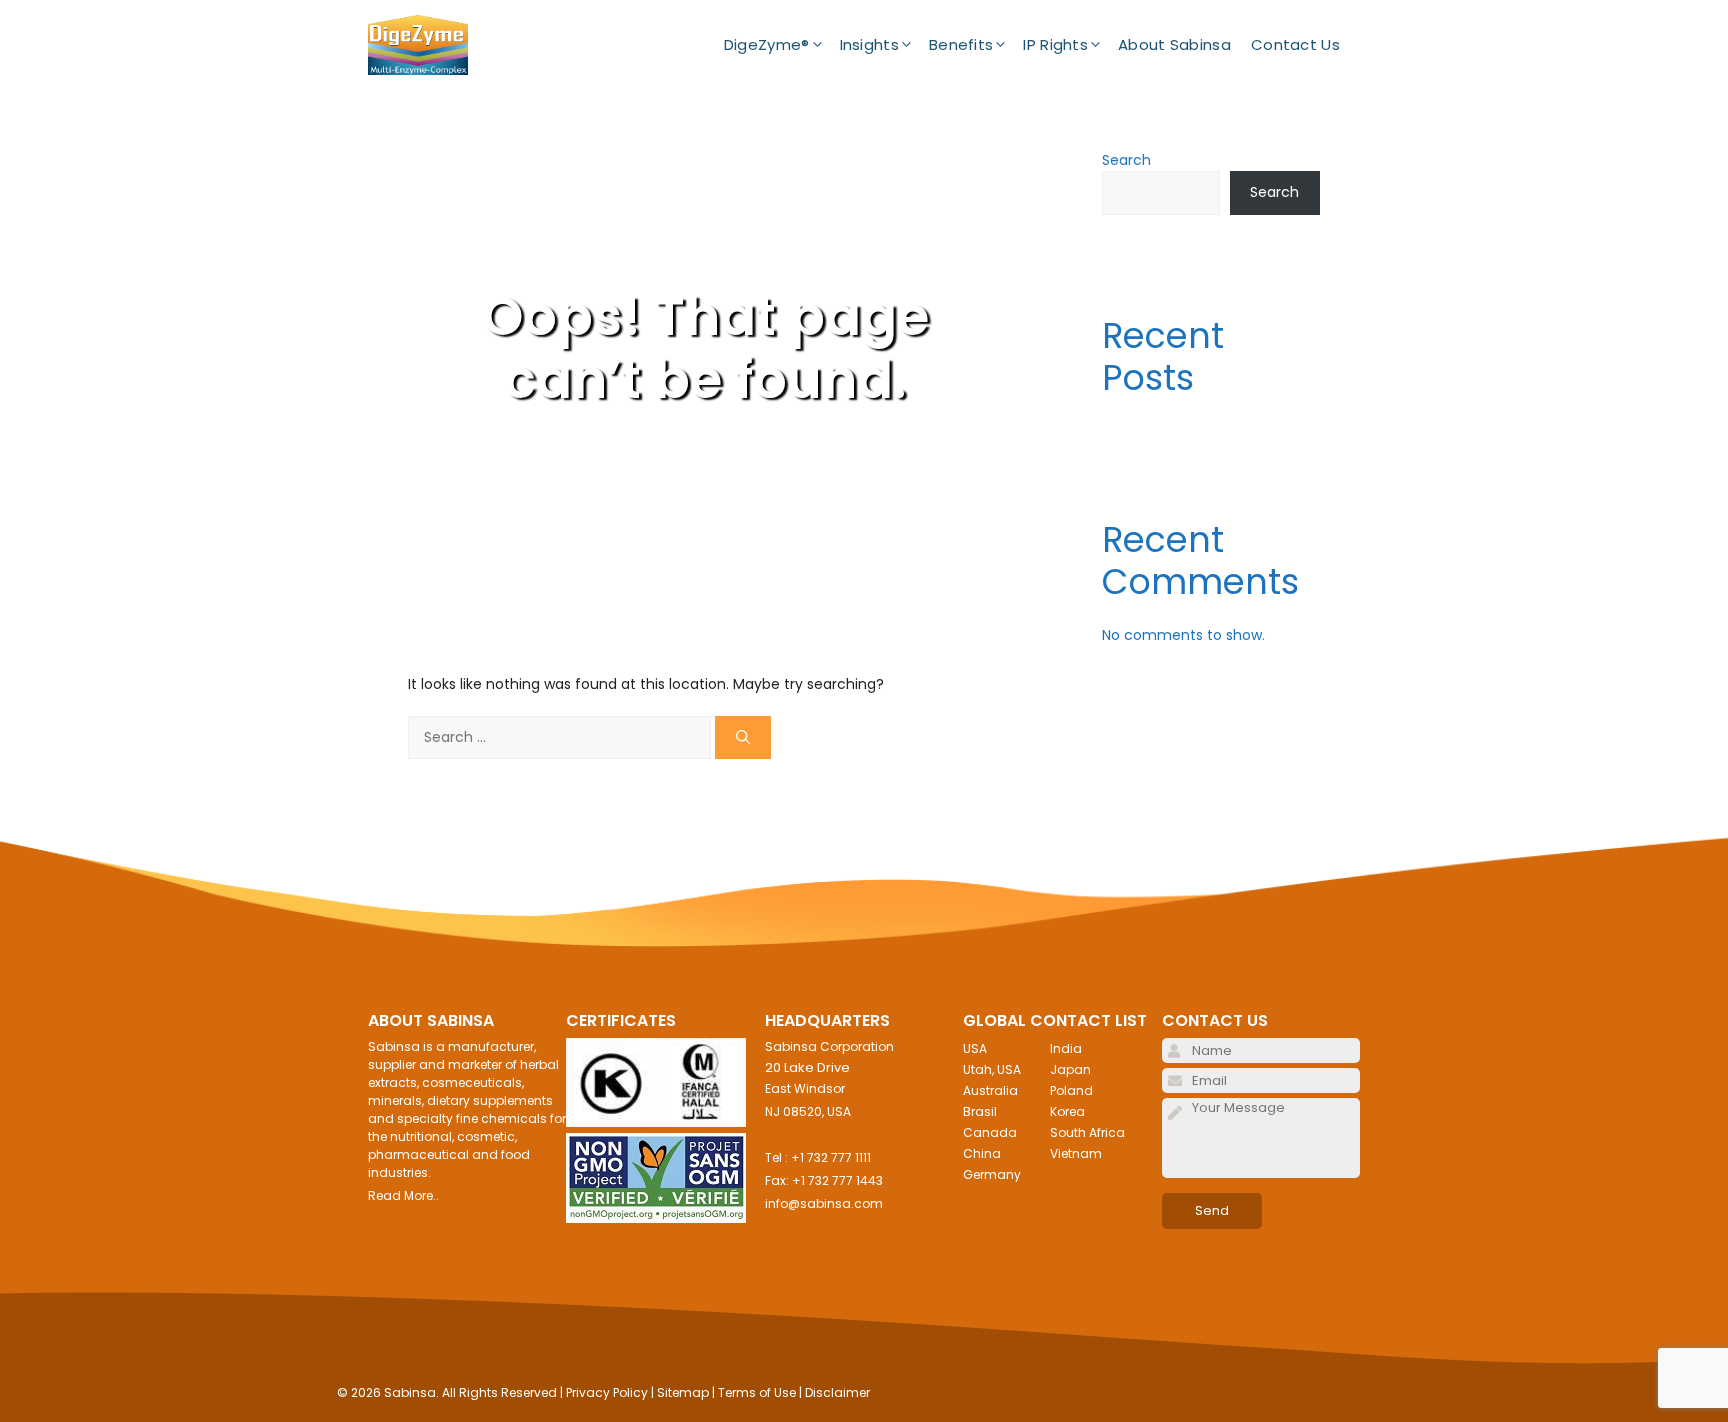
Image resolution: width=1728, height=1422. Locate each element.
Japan (1070, 1069)
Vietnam (1076, 1153)
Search (1126, 160)
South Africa (1087, 1132)
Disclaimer (837, 1392)
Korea (1067, 1111)
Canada (990, 1132)
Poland (1071, 1090)
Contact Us (1295, 44)
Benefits (961, 44)
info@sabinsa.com (824, 1203)
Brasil (980, 1111)
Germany (992, 1174)
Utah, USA (992, 1069)
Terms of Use (757, 1392)
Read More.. (403, 1195)
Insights (869, 44)
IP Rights (1055, 44)
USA (975, 1048)
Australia (990, 1090)
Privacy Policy (607, 1392)
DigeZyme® (767, 44)
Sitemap (683, 1392)
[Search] (743, 737)
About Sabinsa (1174, 44)
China (982, 1153)
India (1066, 1048)
